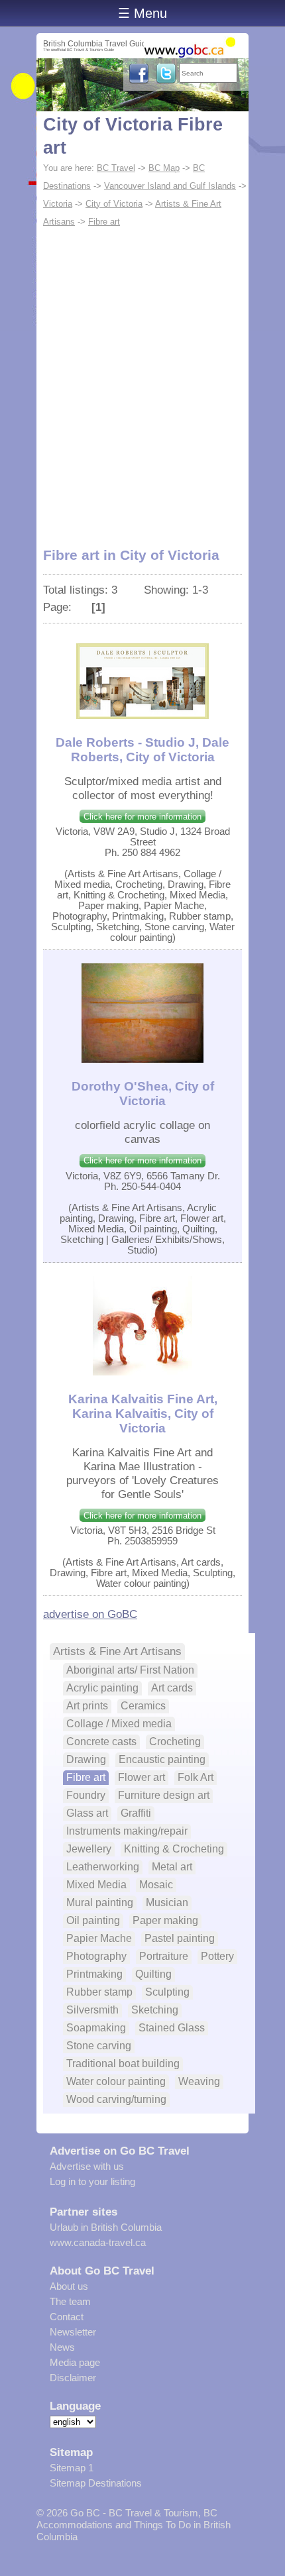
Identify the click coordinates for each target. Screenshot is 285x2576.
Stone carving (99, 2046)
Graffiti (136, 1813)
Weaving (199, 2081)
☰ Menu (142, 13)
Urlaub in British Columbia (106, 2227)
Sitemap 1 (72, 2468)
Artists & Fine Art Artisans (117, 1651)
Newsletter (73, 2332)
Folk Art (196, 1777)
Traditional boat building (123, 2064)
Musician (167, 1903)
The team (70, 2301)
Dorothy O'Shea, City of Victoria (143, 1094)
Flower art (142, 1777)
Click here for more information (142, 817)
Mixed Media (96, 1885)
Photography (96, 1956)
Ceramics (143, 1706)
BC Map (164, 168)
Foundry (86, 1795)
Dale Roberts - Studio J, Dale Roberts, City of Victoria (142, 750)
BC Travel (116, 168)
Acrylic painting (102, 1688)
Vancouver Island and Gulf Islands (170, 186)
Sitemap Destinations (96, 2483)
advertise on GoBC (90, 1614)
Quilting (153, 1974)
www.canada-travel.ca (98, 2242)
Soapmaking (96, 2028)
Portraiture (164, 1956)
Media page (75, 2362)
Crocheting (175, 1742)
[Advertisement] (142, 380)
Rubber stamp (99, 1992)
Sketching (155, 2010)
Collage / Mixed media (119, 1724)
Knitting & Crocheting (174, 1849)
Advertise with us (87, 2166)
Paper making (165, 1920)
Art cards (172, 1688)
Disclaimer (73, 2378)
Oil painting (93, 1920)
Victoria (58, 204)
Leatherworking (103, 1867)
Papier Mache (99, 1938)
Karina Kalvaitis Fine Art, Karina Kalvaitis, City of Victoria (143, 1414)
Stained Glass (172, 2028)
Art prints (87, 1706)
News (62, 2347)
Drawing (86, 1759)
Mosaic (156, 1885)
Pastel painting (180, 1938)
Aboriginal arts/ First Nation (130, 1670)
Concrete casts (101, 1742)
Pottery (217, 1956)
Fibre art (104, 222)
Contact (67, 2317)
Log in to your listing (92, 2181)
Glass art (87, 1813)
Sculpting (167, 1992)
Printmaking (94, 1974)
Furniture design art (164, 1795)
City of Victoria (114, 204)
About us (69, 2286)
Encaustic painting (162, 1759)
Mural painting (100, 1903)
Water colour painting (116, 2081)
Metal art (172, 1867)
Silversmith (92, 2010)
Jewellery (89, 1849)
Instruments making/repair (127, 1831)
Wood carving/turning (116, 2099)
